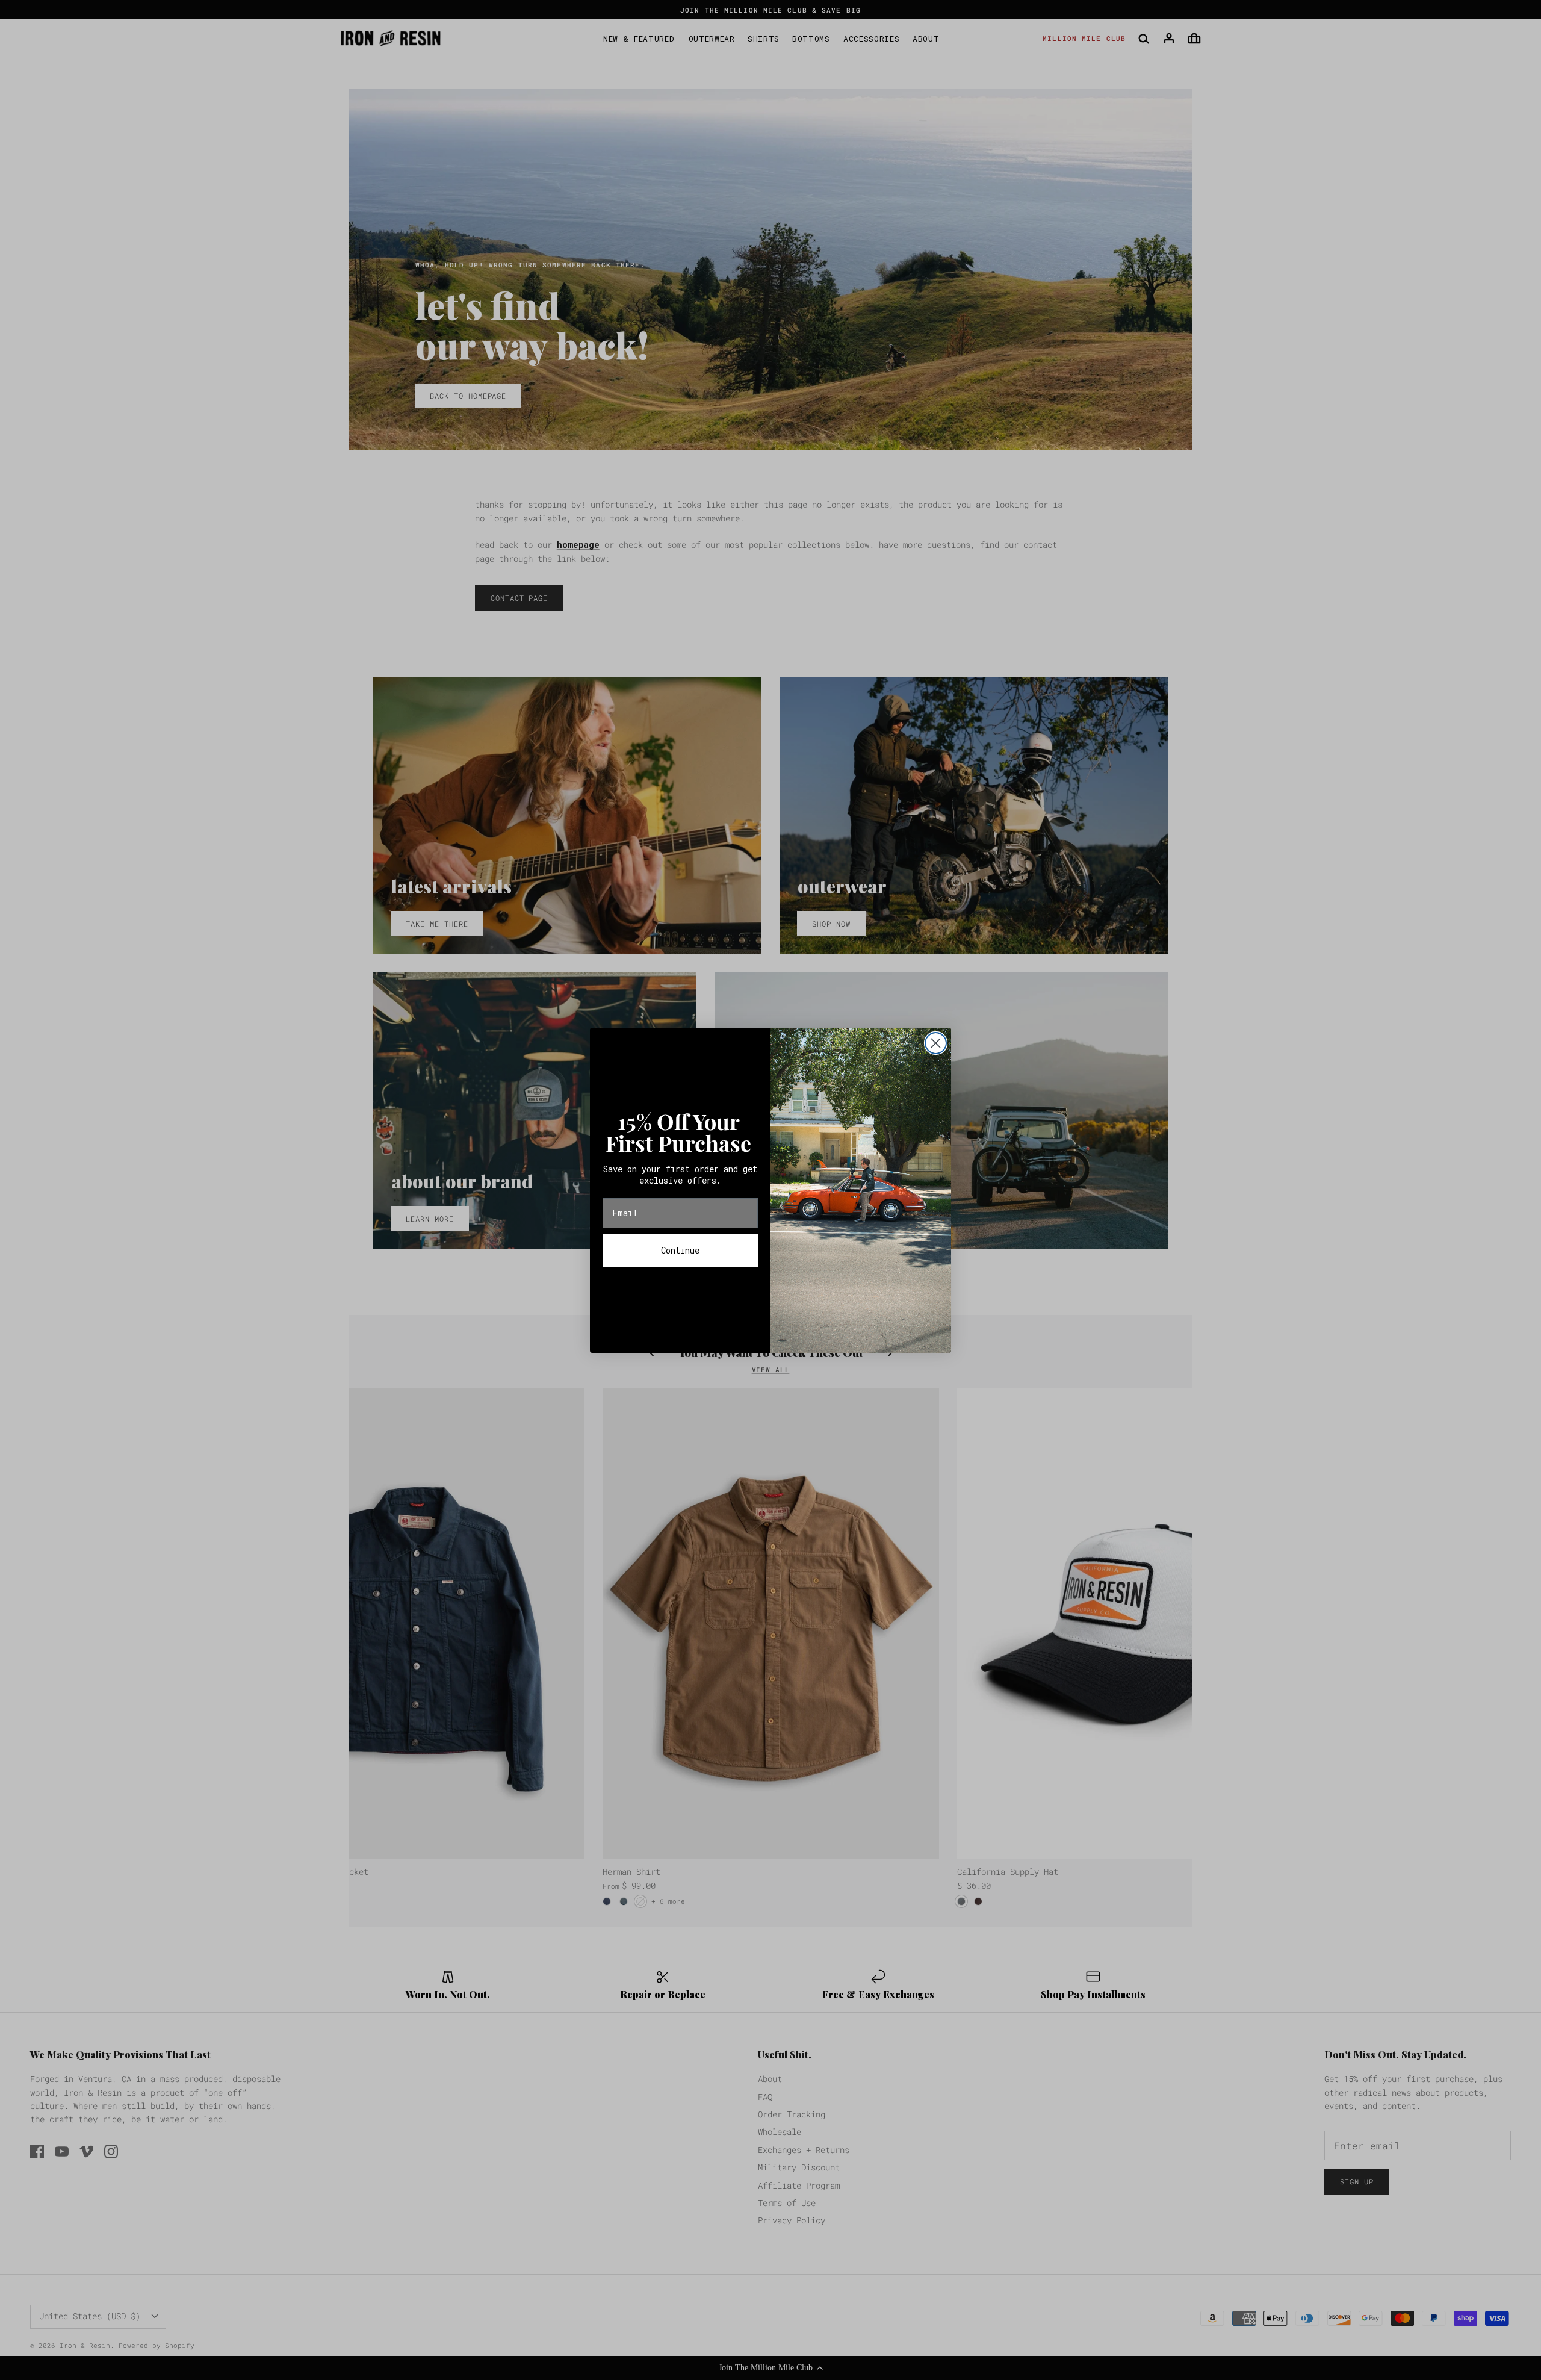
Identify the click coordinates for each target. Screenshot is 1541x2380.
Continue (680, 1250)
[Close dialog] (936, 1043)
